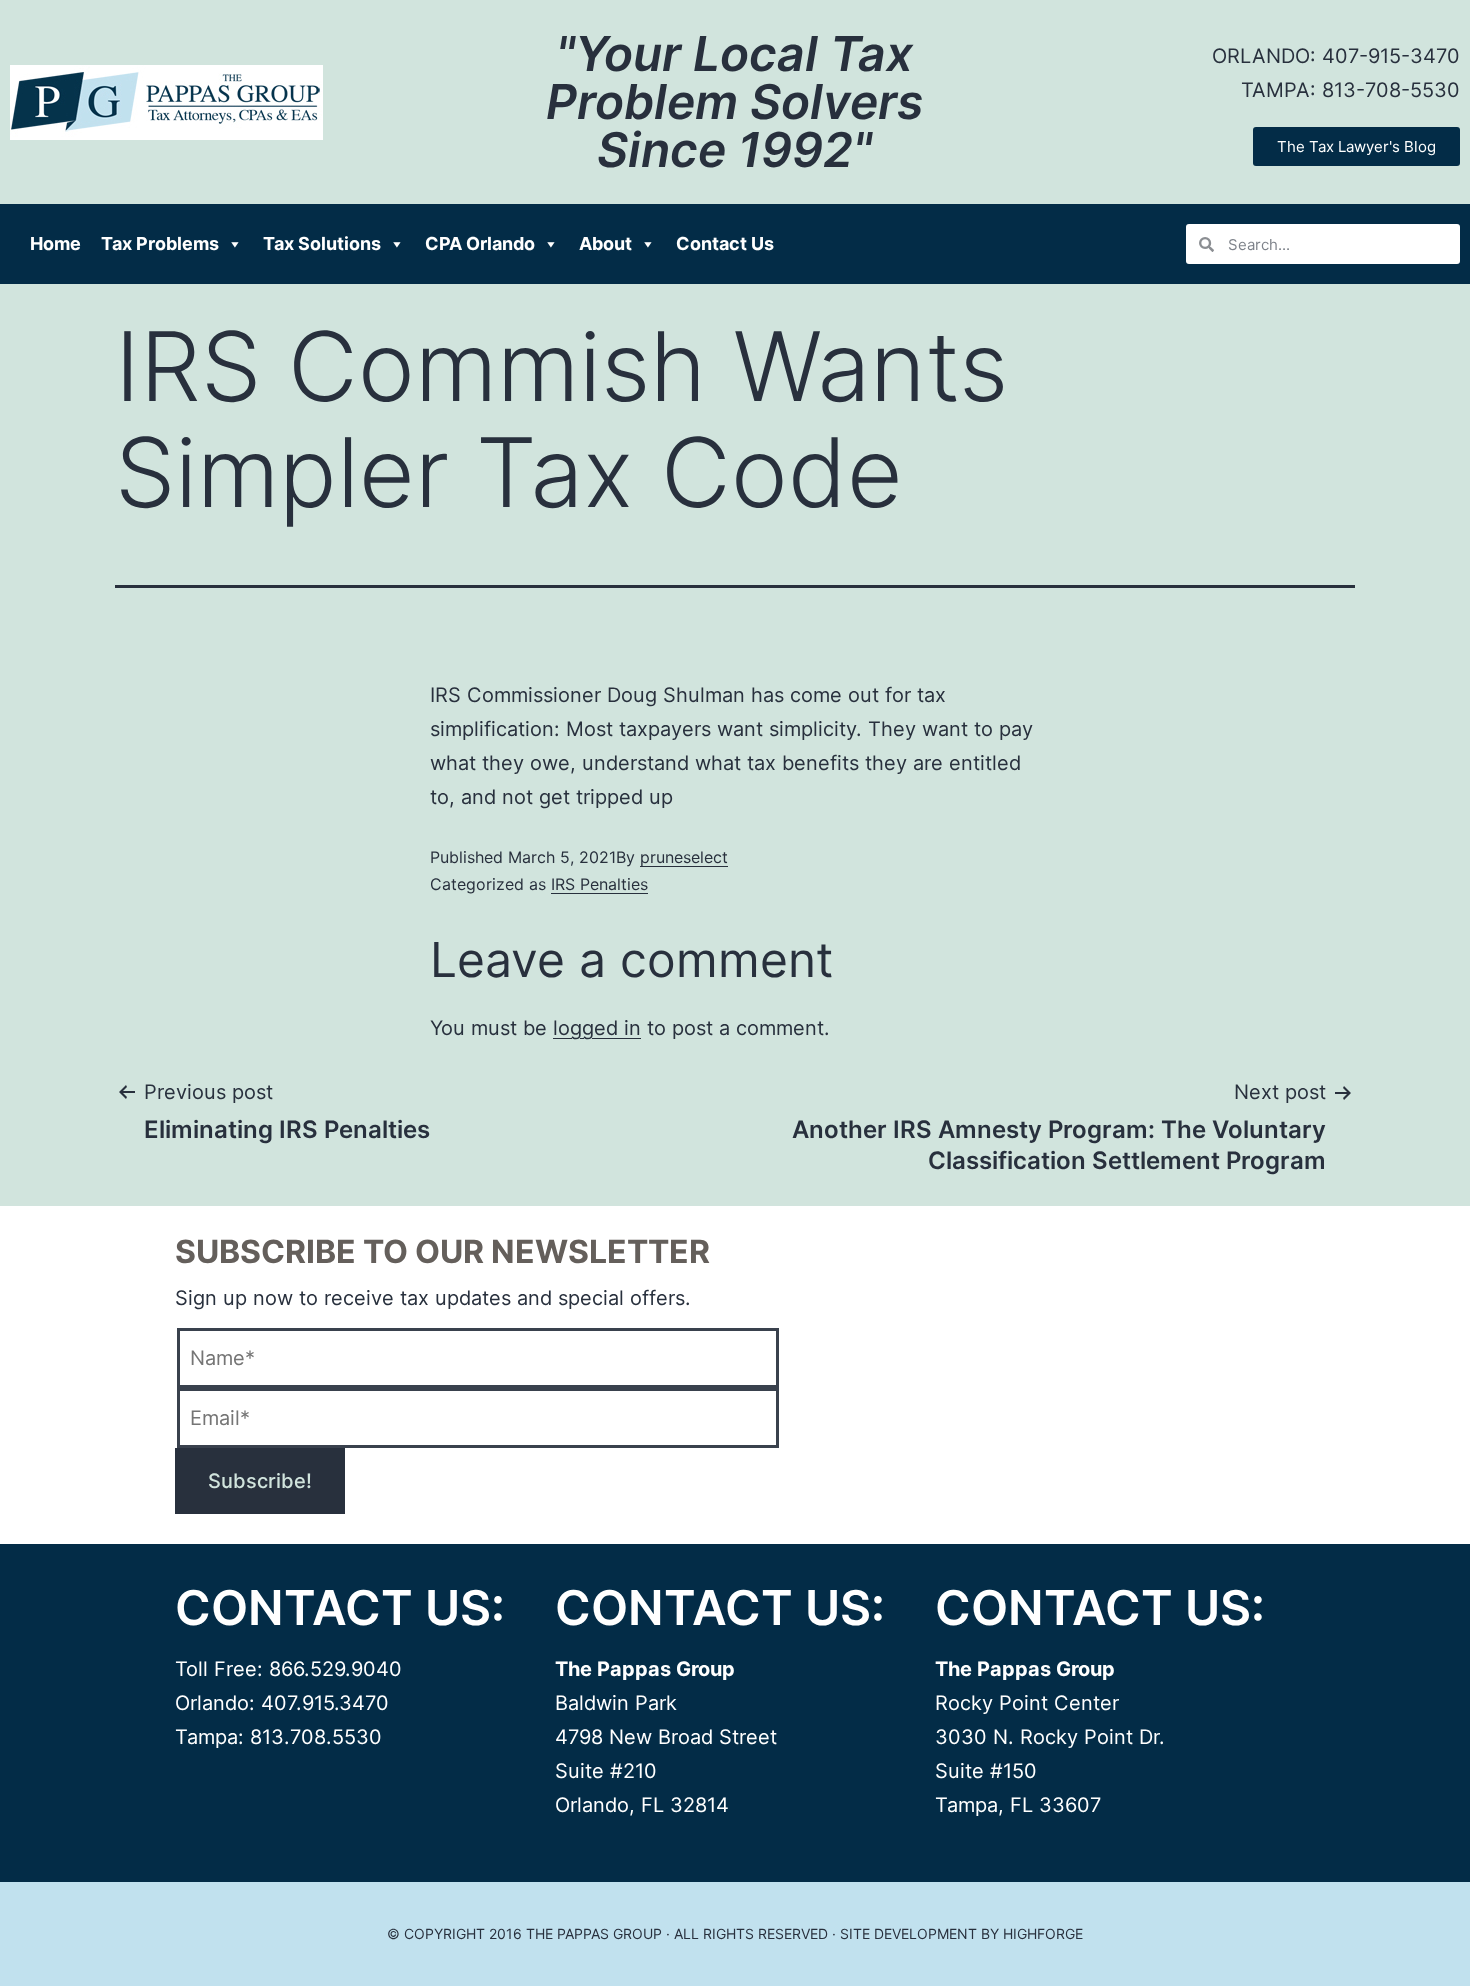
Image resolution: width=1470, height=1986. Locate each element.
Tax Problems (160, 243)
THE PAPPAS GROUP (594, 1933)
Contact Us (725, 243)
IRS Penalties (599, 884)
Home (55, 243)
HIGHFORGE (1043, 1933)
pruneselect (684, 857)
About (605, 243)
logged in (597, 1028)
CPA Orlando (480, 243)
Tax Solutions (322, 243)
